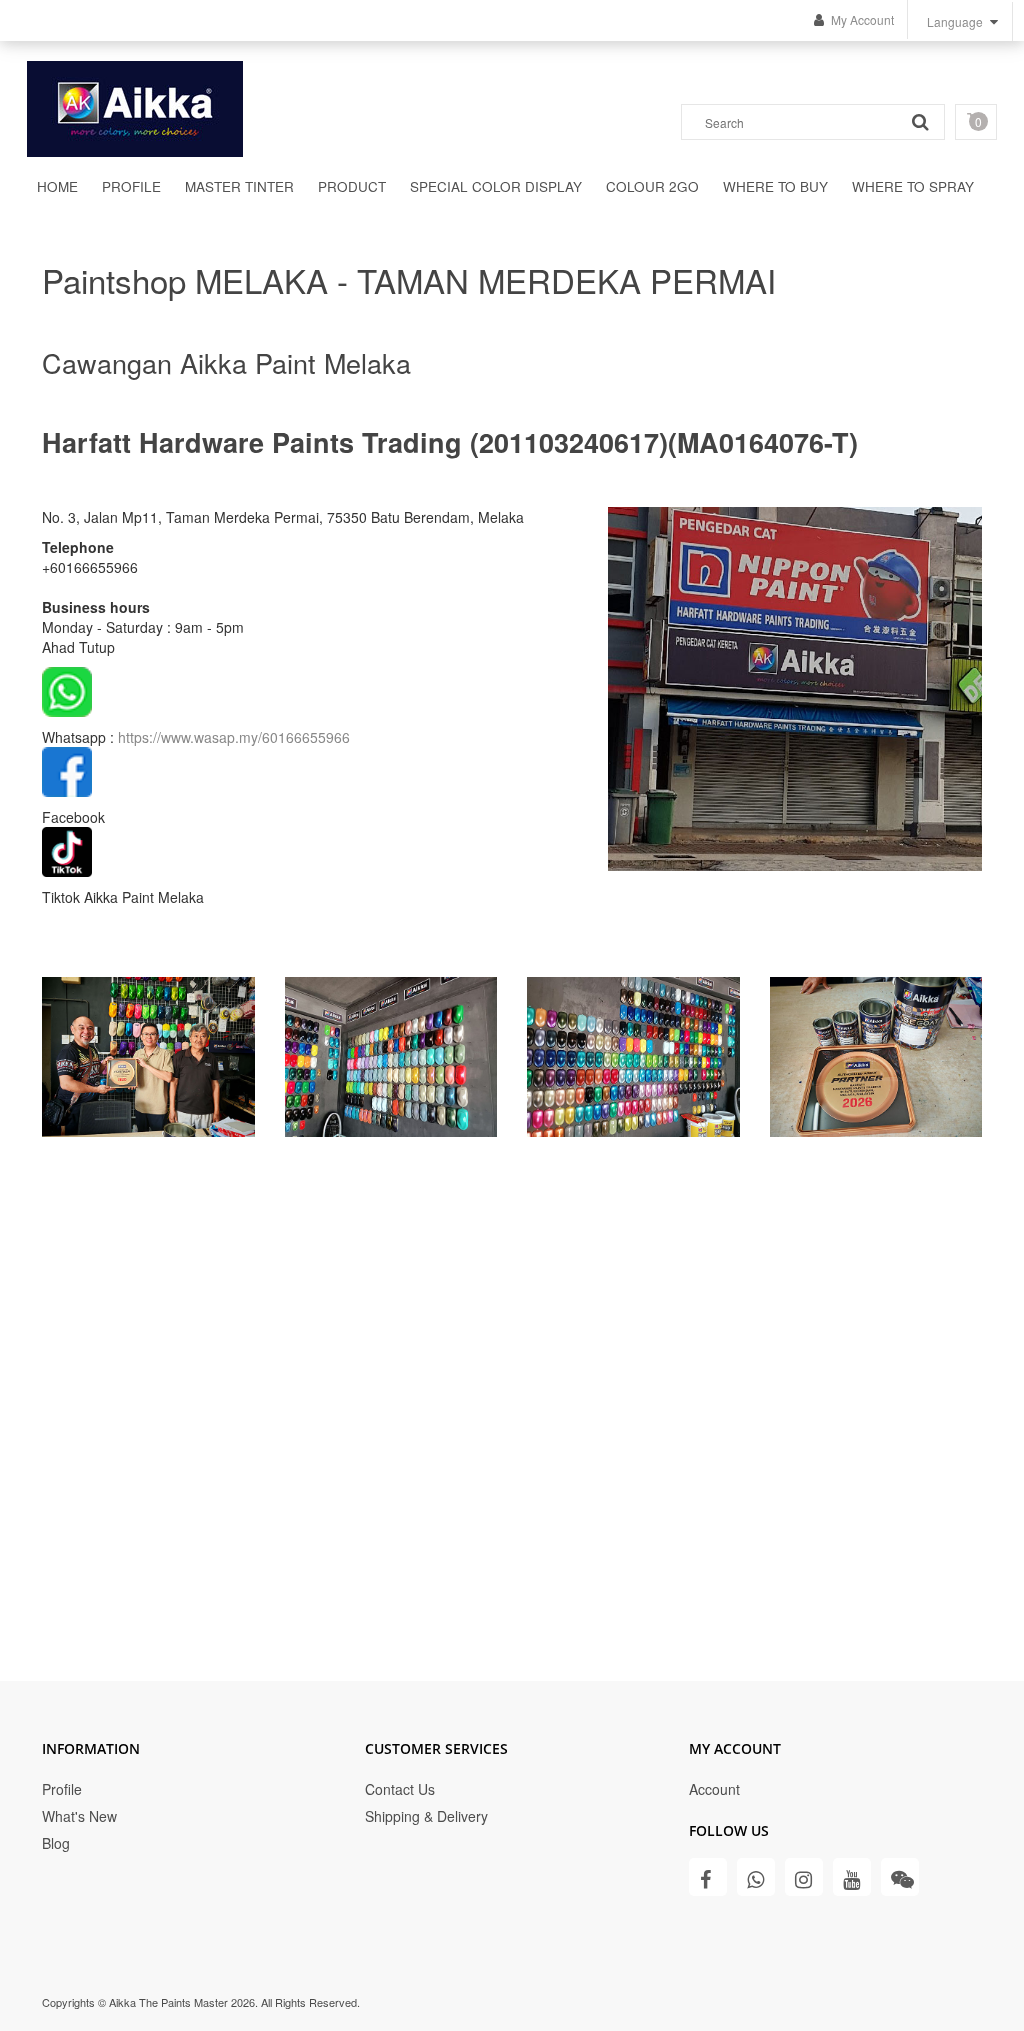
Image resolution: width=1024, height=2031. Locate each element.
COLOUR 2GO (652, 186)
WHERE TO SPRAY (913, 186)
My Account (862, 19)
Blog (56, 1843)
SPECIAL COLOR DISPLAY (496, 186)
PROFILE (131, 186)
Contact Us (400, 1789)
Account (714, 1789)
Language (955, 21)
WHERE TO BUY (775, 186)
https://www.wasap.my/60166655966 (234, 737)
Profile (62, 1789)
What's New (79, 1816)
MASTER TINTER (239, 186)
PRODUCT (352, 186)
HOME (57, 186)
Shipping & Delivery (426, 1816)
